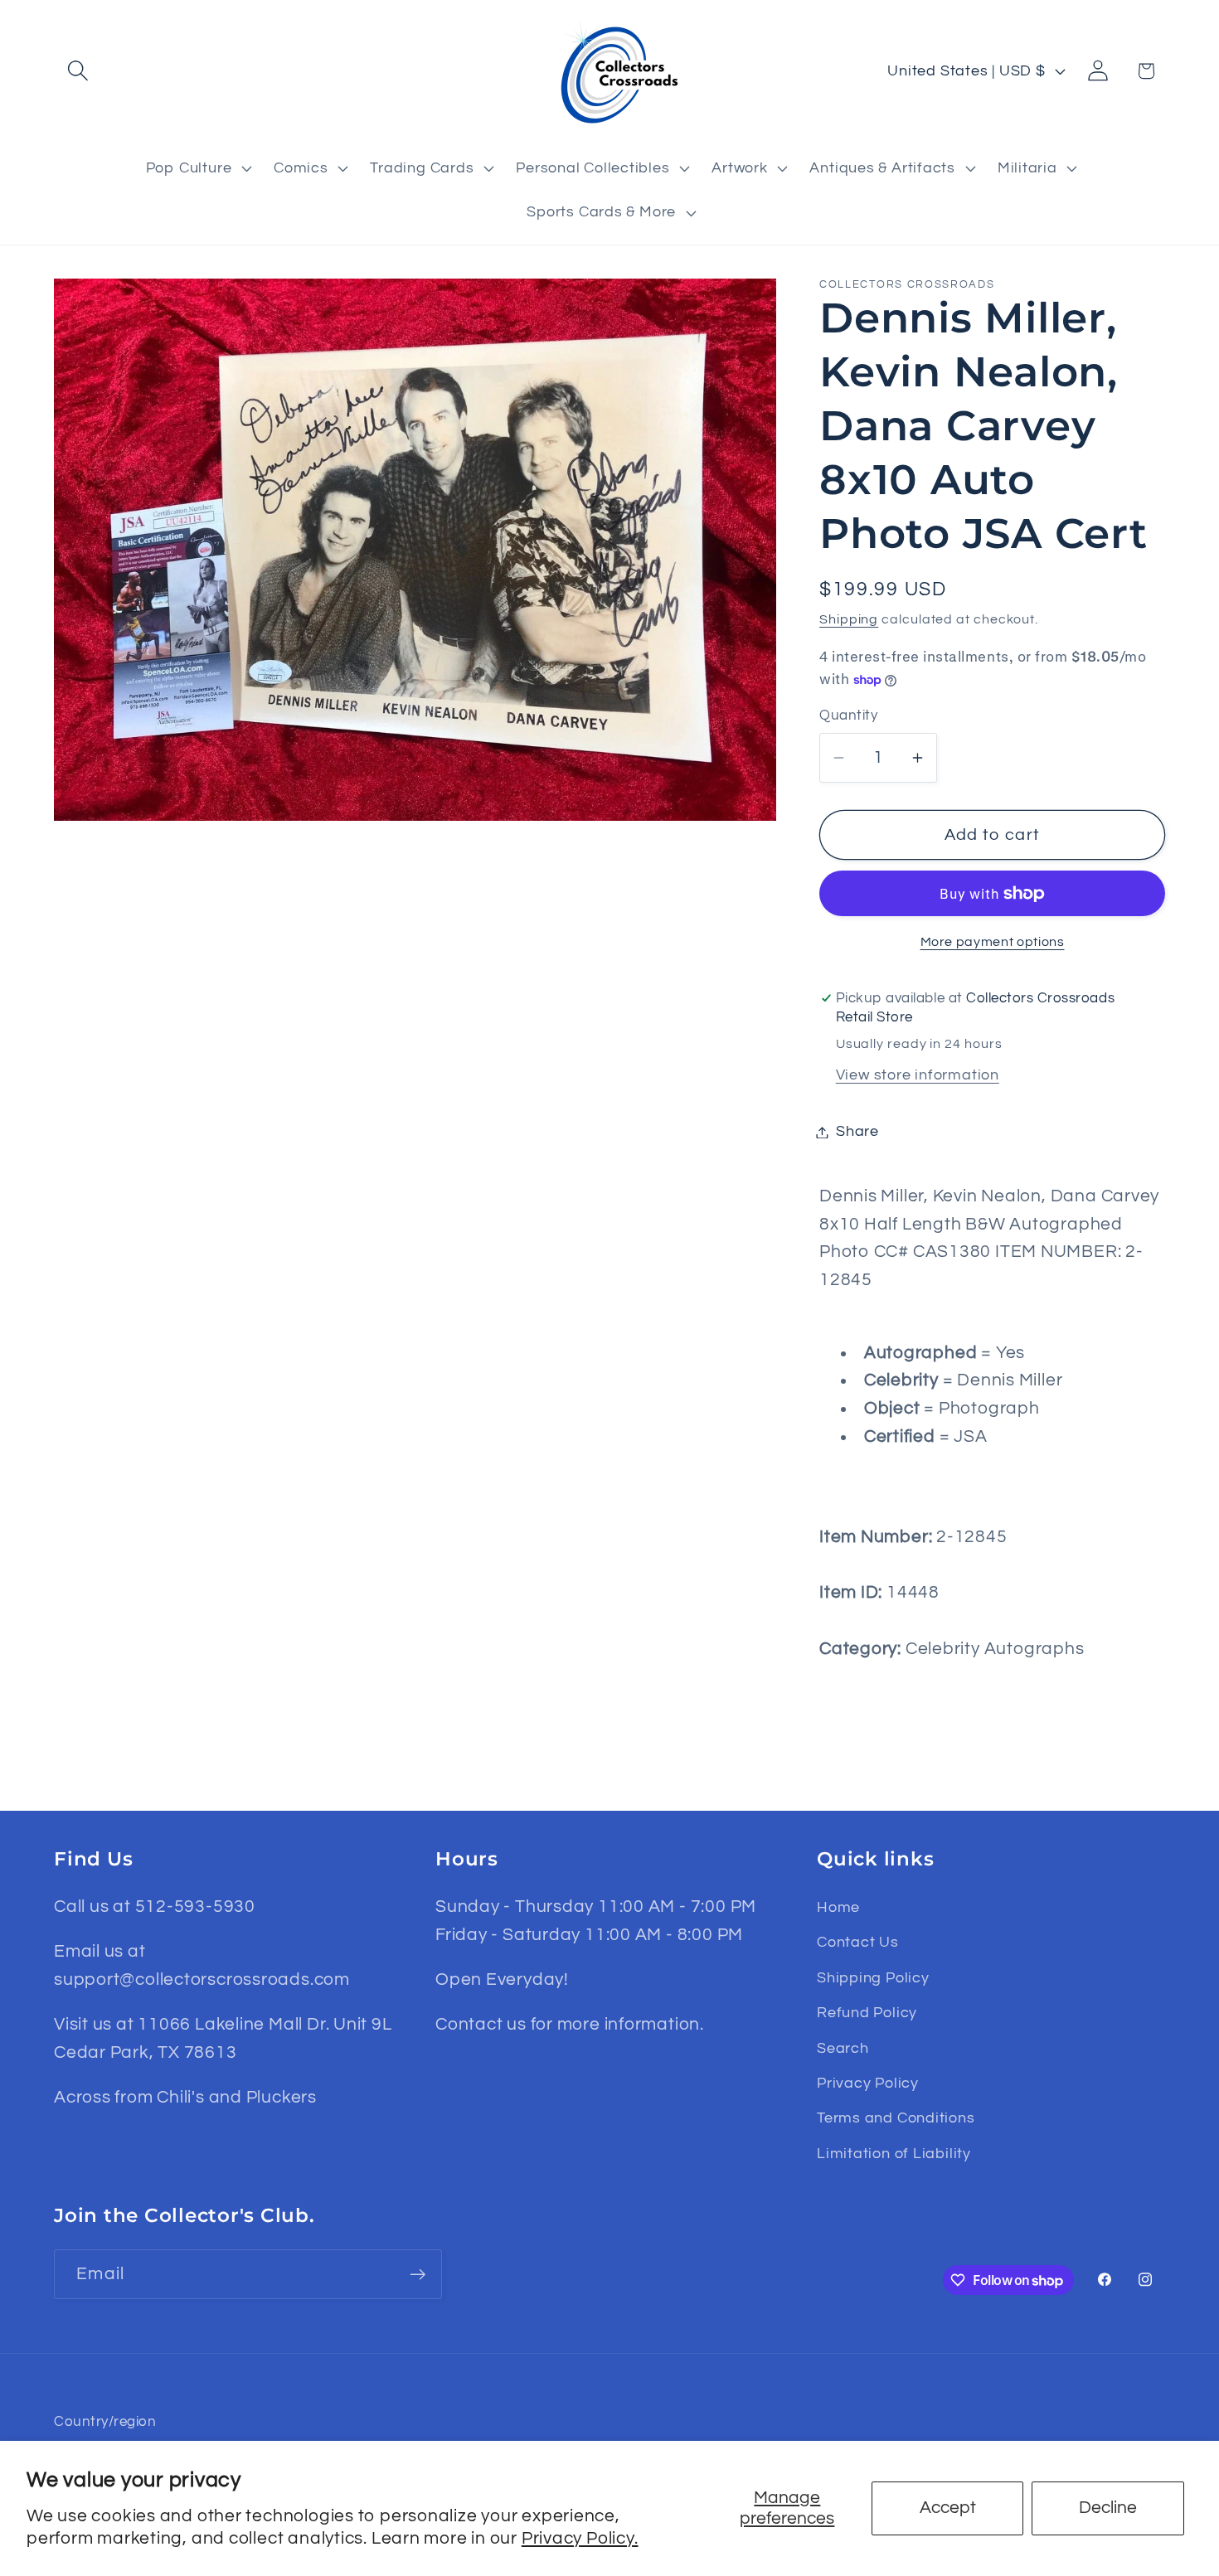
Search (843, 2048)
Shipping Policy (873, 1978)
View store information (918, 1076)
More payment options (993, 942)
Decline (1108, 2508)
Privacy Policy (868, 2083)
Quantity (848, 716)
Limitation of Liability (894, 2154)
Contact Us (858, 1942)
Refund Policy (867, 2013)
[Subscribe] (418, 2275)
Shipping (849, 619)
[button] (78, 71)
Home (838, 1907)
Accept (948, 2508)
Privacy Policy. (580, 2538)
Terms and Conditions (896, 2118)
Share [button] (857, 1132)
